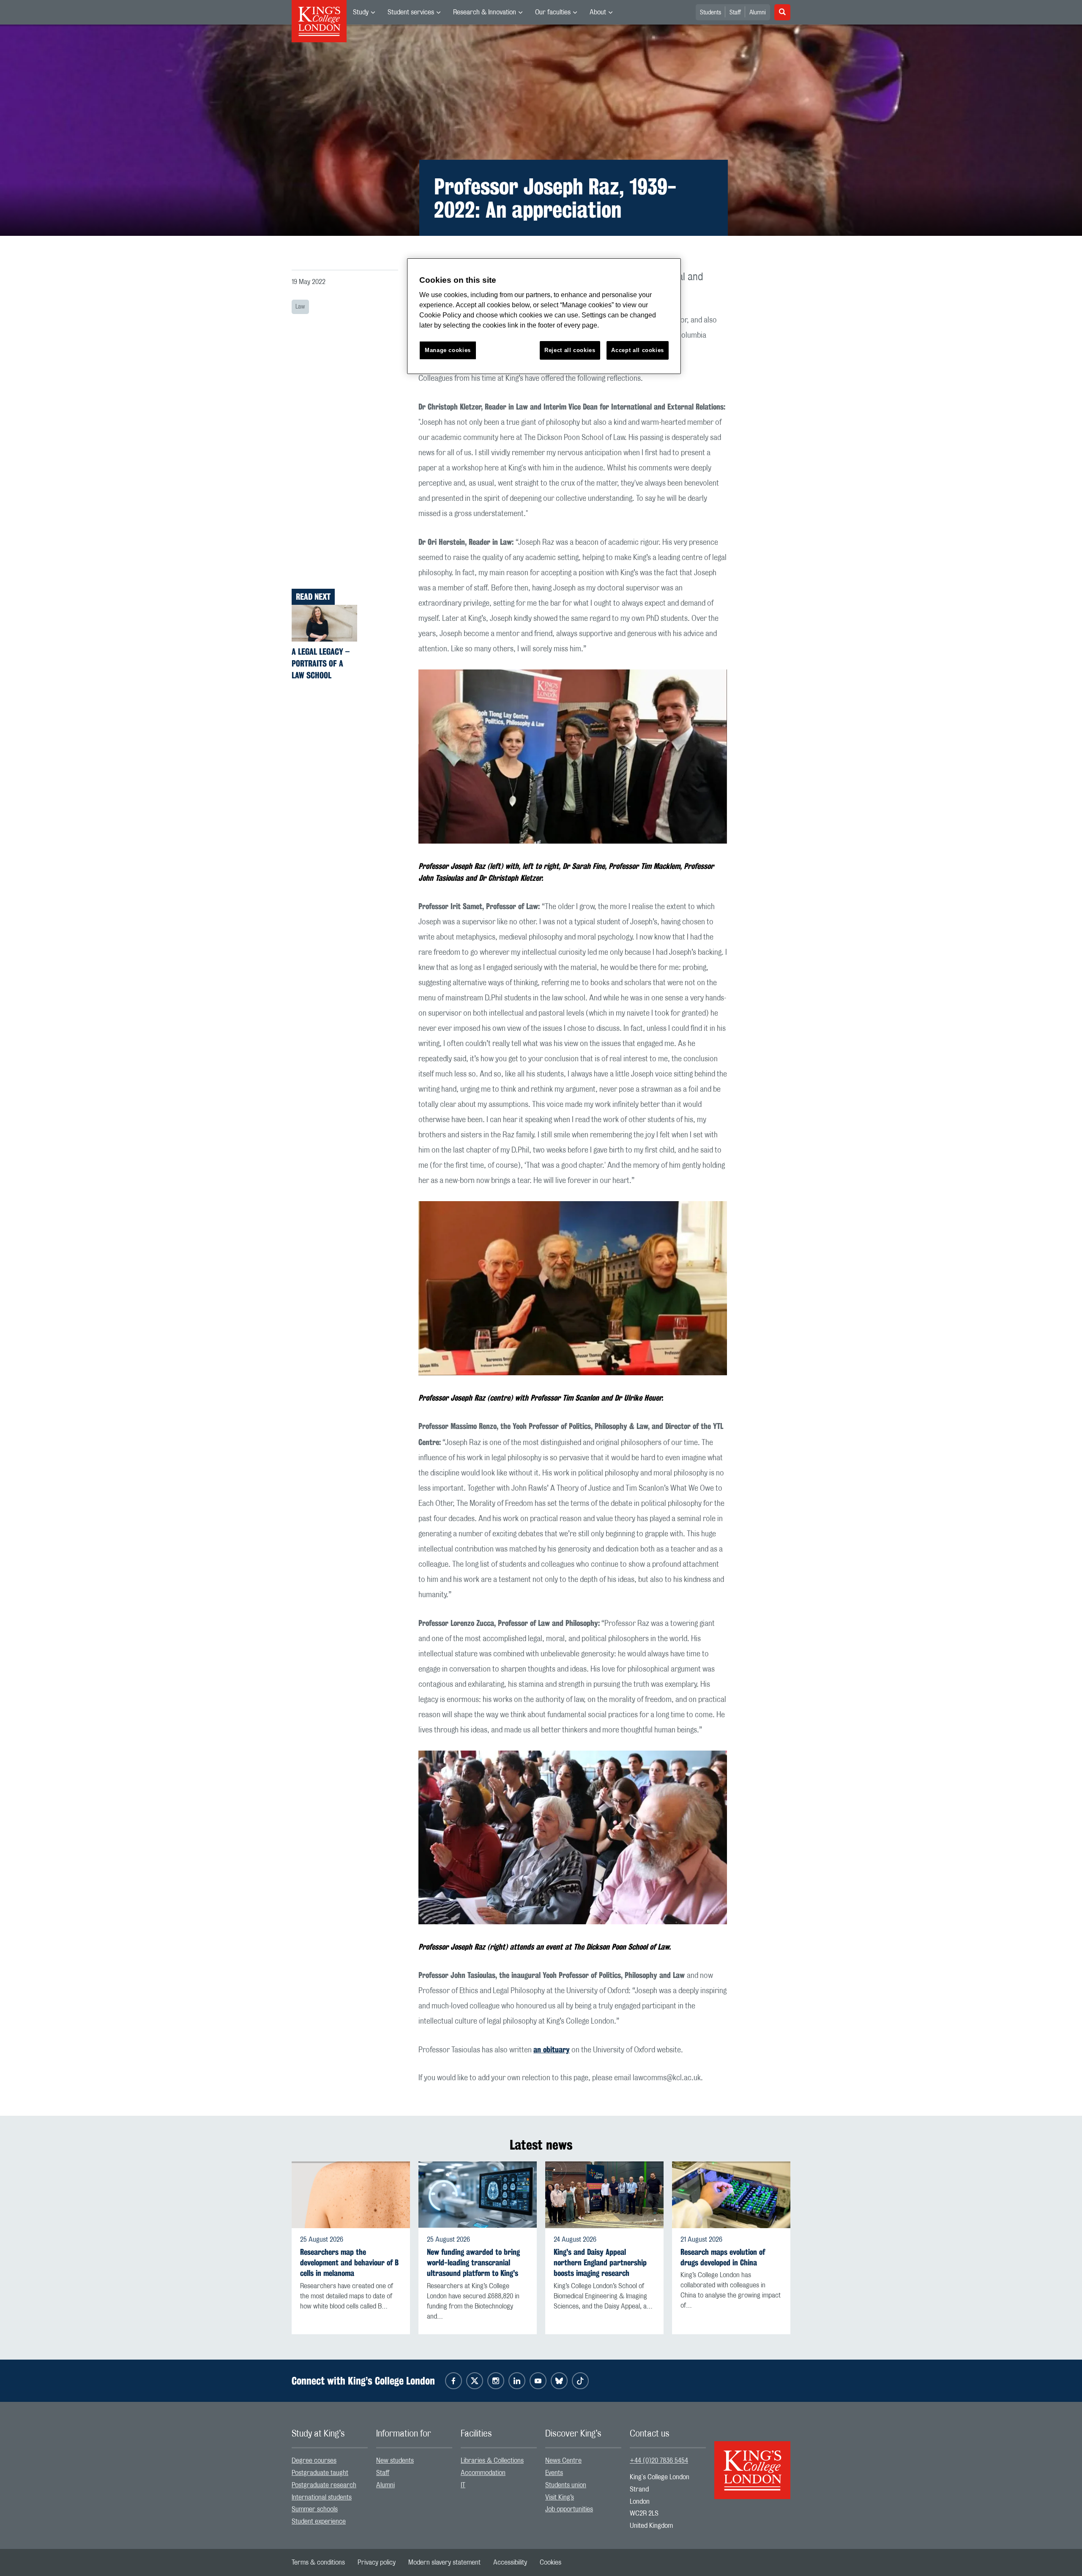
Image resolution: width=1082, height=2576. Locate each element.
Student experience (319, 2521)
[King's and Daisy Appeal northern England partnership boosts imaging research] (604, 2195)
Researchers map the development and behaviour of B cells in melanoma (349, 2263)
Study (361, 12)
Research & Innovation (485, 12)
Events (554, 2473)
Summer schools (315, 2509)
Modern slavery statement (444, 2562)
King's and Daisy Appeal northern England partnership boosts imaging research (600, 2263)
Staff (735, 13)
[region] (544, 316)
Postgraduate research (324, 2485)
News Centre (563, 2461)
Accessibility (510, 2562)
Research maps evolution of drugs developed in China (723, 2257)
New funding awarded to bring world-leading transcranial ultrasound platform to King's (473, 2263)
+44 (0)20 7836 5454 (659, 2461)
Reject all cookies (570, 350)
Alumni (758, 13)
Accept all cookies (638, 350)
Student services (411, 12)
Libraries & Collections (492, 2461)
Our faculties (553, 12)
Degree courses (314, 2461)
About (598, 12)
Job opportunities (569, 2509)
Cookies (551, 2562)
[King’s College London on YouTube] (538, 2381)
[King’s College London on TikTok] (580, 2381)
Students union (566, 2485)
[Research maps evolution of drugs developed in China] (731, 2195)
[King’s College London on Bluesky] (559, 2381)
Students (710, 13)
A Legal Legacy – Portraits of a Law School (321, 663)
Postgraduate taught (320, 2473)
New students (395, 2461)
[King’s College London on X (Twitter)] (475, 2381)
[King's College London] (752, 2463)
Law (300, 307)
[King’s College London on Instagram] (496, 2381)
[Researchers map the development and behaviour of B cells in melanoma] (351, 2195)
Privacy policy (377, 2562)
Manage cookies (448, 350)
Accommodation (483, 2473)
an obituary (552, 2049)
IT (463, 2485)
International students (322, 2497)
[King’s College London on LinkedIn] (517, 2381)
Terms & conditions (318, 2562)
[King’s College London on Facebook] (454, 2381)
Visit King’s (560, 2497)
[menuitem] (364, 12)
